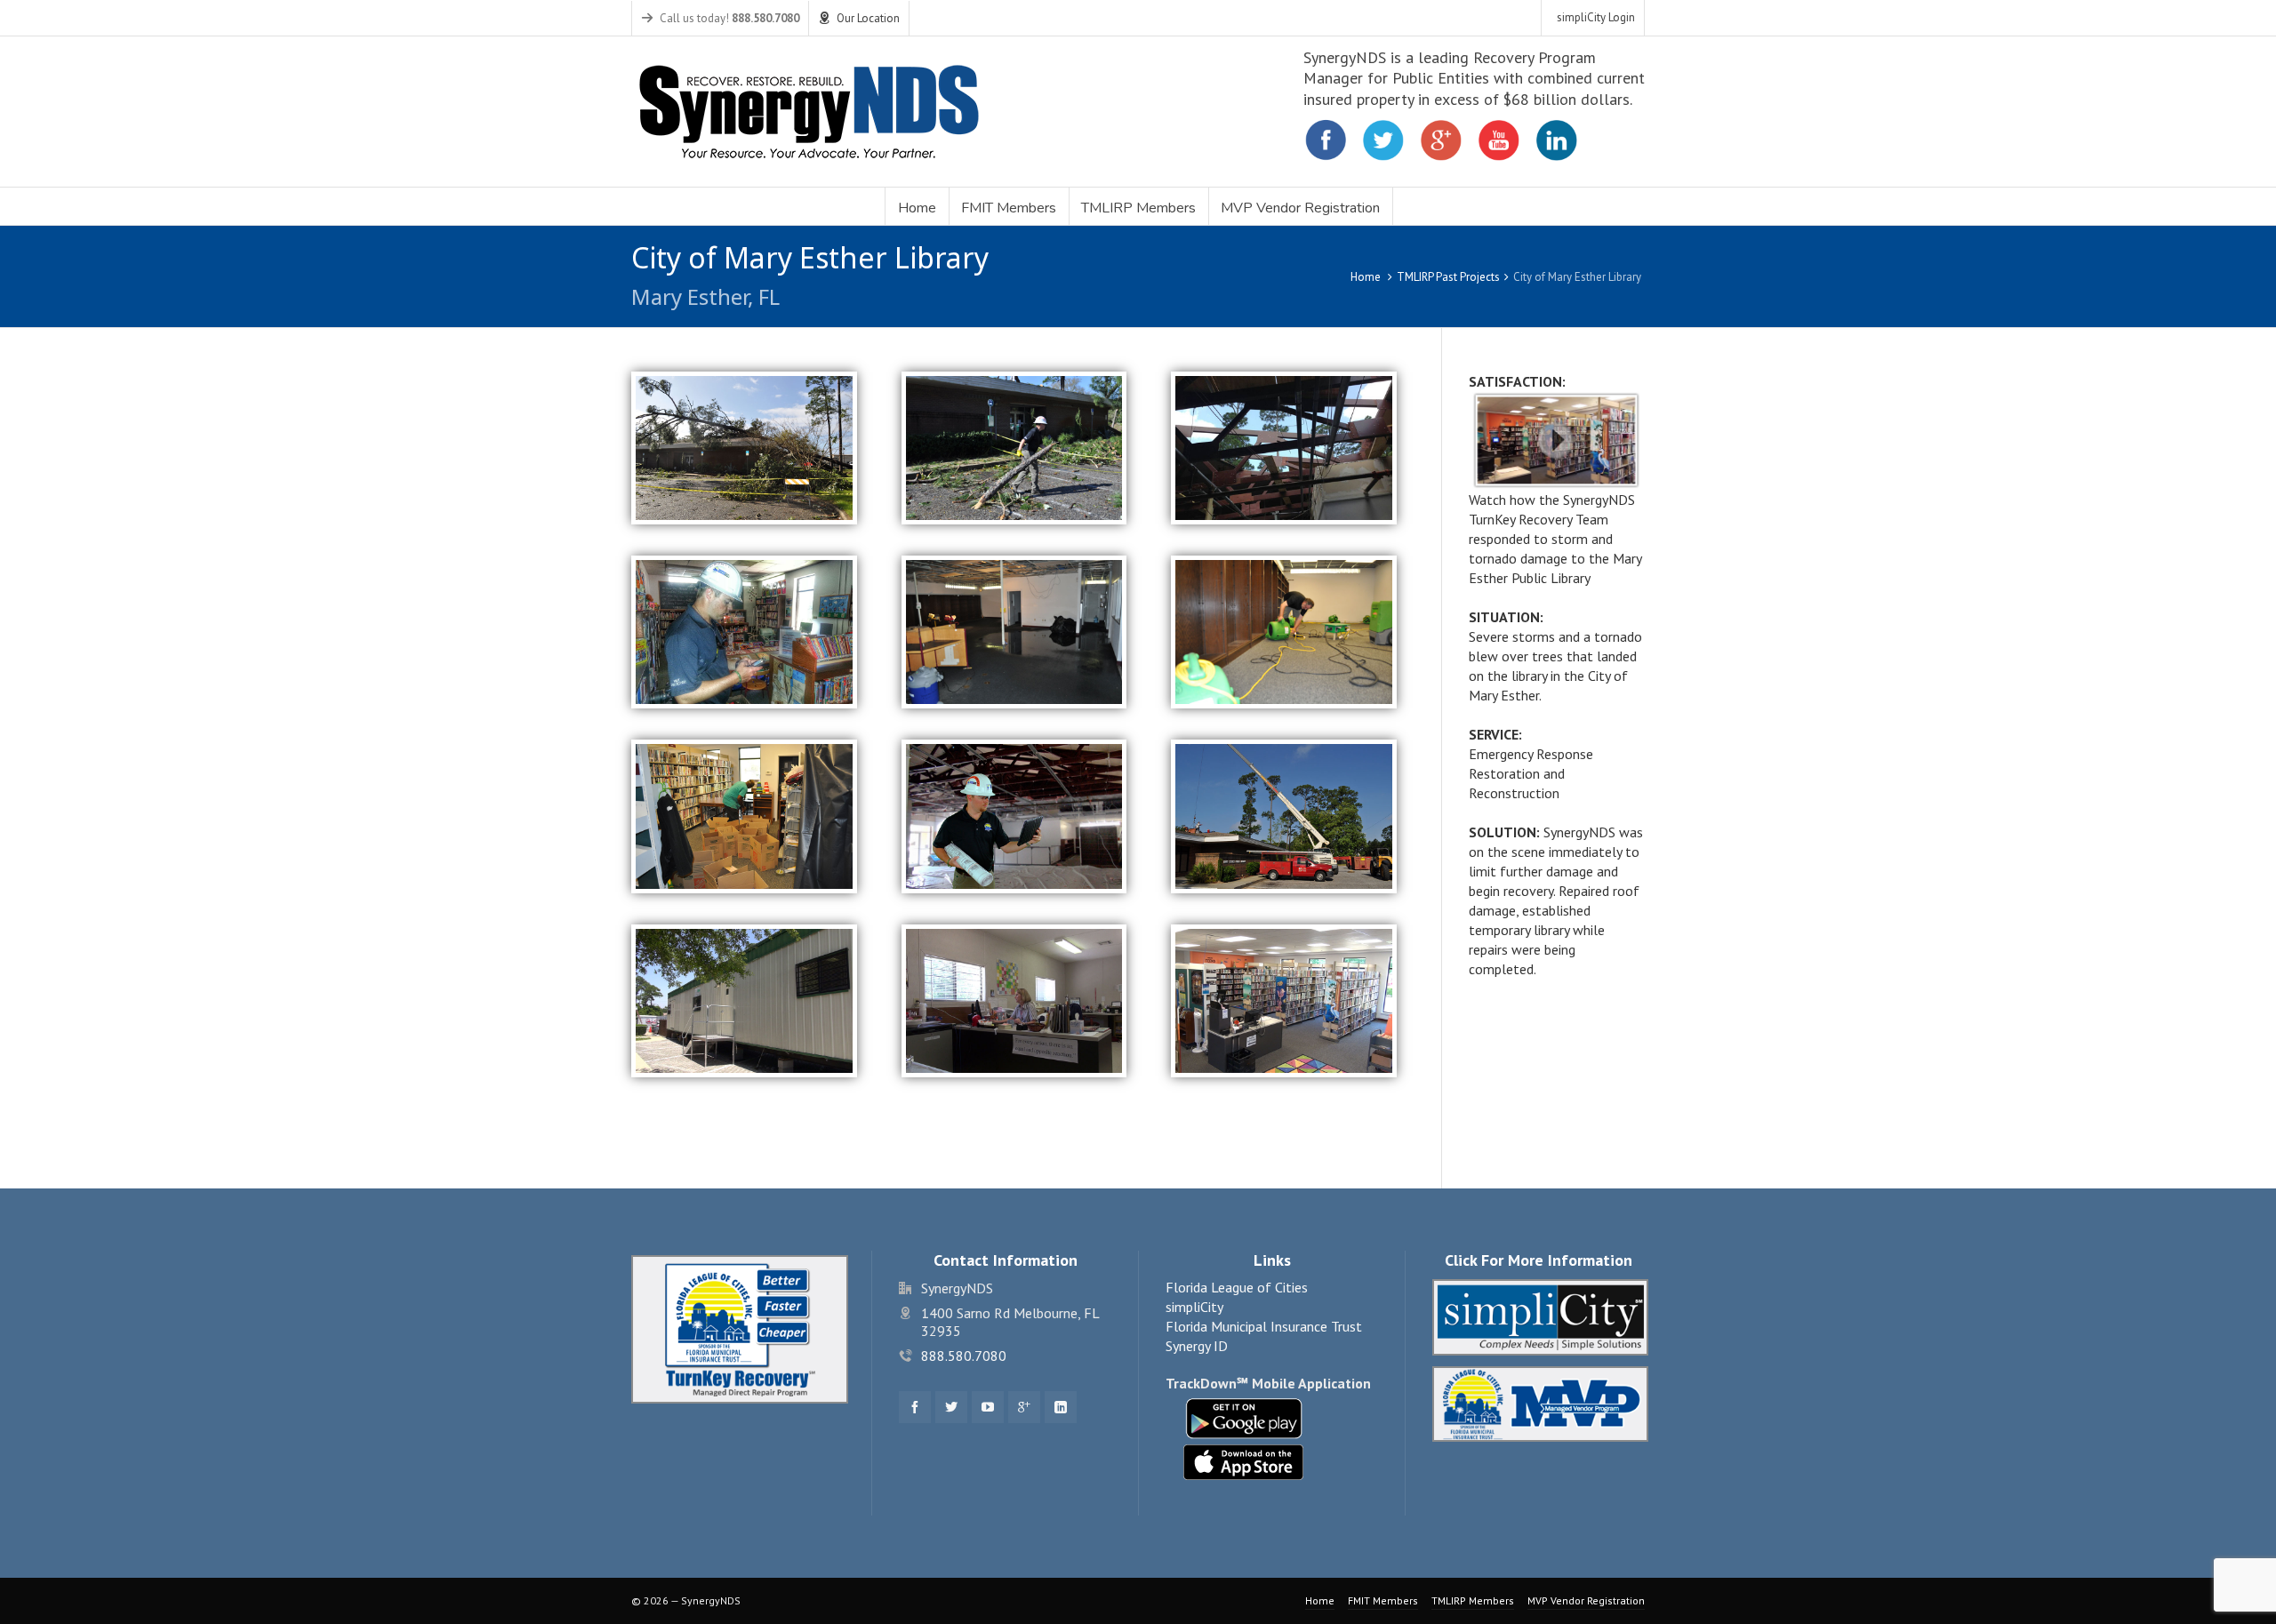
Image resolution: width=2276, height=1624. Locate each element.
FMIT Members (1383, 1600)
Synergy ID (1197, 1346)
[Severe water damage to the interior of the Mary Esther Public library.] (1014, 630)
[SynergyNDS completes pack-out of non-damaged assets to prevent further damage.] (744, 815)
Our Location (868, 18)
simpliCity (1194, 1307)
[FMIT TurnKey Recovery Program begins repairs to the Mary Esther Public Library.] (1014, 815)
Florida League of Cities (1237, 1287)
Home (1366, 277)
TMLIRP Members (1473, 1600)
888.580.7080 (964, 1356)
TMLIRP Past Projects (1448, 277)
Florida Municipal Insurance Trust (1264, 1326)
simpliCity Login (1596, 17)
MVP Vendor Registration (1586, 1600)
